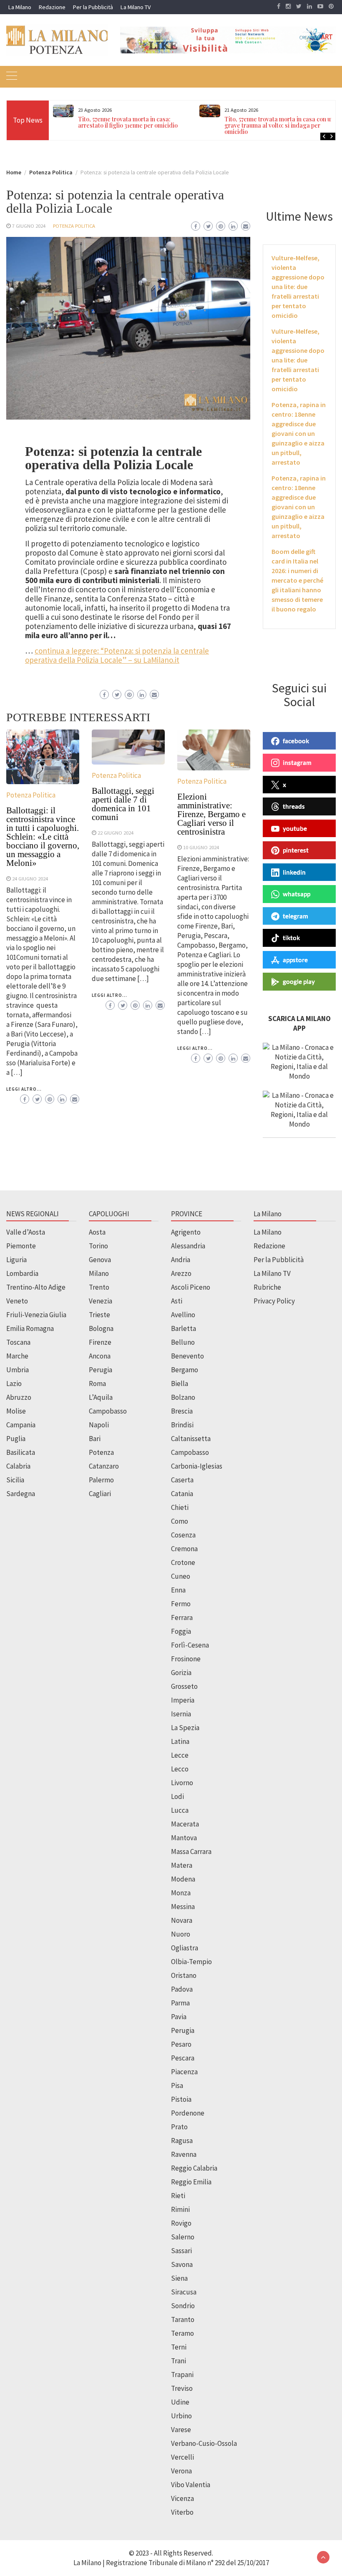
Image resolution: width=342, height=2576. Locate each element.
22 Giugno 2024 (116, 833)
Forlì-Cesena (190, 1645)
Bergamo (185, 1370)
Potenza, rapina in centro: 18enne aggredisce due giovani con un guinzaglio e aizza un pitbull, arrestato (299, 433)
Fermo (181, 1604)
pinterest (296, 850)
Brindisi (182, 1425)
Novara (182, 1920)
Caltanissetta (191, 1439)
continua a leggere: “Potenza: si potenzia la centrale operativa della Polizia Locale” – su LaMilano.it (117, 655)
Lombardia (22, 1273)
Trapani (182, 2375)
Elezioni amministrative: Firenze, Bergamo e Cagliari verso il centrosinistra (211, 814)
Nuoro (181, 1934)
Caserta (182, 1480)
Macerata (185, 1824)
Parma (180, 2003)
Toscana (18, 1342)
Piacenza (184, 2072)
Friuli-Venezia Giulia (36, 1315)
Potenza (101, 1452)
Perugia (101, 1370)
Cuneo (181, 1576)
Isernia (181, 1714)
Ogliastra (185, 1948)
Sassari (181, 2251)
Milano (99, 1273)
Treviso (182, 2388)
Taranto (183, 2319)
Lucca (180, 1810)
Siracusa (184, 2292)
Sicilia (15, 1480)
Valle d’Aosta (26, 1232)
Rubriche (267, 1287)
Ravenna (184, 2154)
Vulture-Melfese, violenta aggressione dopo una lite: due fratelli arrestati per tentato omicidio (298, 287)
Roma (97, 1384)
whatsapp (297, 894)
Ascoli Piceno (191, 1287)
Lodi (177, 1796)
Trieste (99, 1315)
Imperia (183, 1700)
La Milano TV (136, 7)
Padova (182, 1989)
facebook (296, 741)
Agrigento (186, 1232)
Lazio (14, 1384)
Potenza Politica (74, 226)
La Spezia (185, 1728)
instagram (297, 762)
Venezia (101, 1301)
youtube (295, 828)
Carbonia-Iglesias (197, 1466)
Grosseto (184, 1686)
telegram (295, 916)
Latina (180, 1741)
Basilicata (21, 1452)
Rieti (178, 2196)
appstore (295, 960)
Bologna (101, 1328)
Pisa (177, 2085)
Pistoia (181, 2099)
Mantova (184, 1838)
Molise (16, 1411)
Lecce (180, 1755)
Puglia (16, 1439)
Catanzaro (104, 1466)
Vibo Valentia (191, 2485)
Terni (179, 2347)
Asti (177, 1301)
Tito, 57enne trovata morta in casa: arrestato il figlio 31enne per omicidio (128, 122)
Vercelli (182, 2457)
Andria (181, 1260)
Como (180, 1521)
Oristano (184, 1975)
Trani (179, 2361)
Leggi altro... (24, 1089)
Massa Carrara (191, 1851)
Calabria (18, 1466)
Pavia (179, 2017)
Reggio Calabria (194, 2168)
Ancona (100, 1356)
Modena (183, 1879)
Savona (182, 2264)
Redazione (52, 7)
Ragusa (182, 2141)
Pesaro (181, 2044)
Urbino (181, 2416)
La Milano (20, 7)
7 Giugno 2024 (29, 226)
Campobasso (108, 1411)
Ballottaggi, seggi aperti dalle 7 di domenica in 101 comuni (123, 804)
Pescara (183, 2058)
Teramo (182, 2333)
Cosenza (183, 1535)
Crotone (183, 1562)
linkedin (294, 872)
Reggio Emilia (191, 2182)
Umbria (18, 1370)
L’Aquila (101, 1397)
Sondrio (183, 2306)
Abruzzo (19, 1397)
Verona (181, 2471)
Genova (100, 1260)
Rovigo (181, 2223)
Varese (181, 2430)
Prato (179, 2127)
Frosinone (186, 1659)
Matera (182, 1865)
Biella (180, 1384)
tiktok (291, 938)
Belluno (183, 1342)
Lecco (180, 1769)
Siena (179, 2278)
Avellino (183, 1315)
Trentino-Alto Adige (36, 1287)
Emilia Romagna (30, 1328)
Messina (183, 1907)
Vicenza (182, 2498)
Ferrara (182, 1618)
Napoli (99, 1425)
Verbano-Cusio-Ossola (204, 2443)
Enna (178, 1590)
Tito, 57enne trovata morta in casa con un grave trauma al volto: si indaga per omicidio (279, 125)
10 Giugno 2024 (201, 847)
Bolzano (183, 1397)
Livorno (182, 1783)
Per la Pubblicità (93, 7)
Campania (21, 1425)
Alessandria (188, 1246)
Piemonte (21, 1246)
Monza (181, 1893)
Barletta (184, 1328)
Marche (17, 1356)
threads (294, 806)
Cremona (184, 1549)
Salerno (183, 2237)
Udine (180, 2402)
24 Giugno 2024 (30, 878)
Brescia (182, 1411)
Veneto (17, 1301)
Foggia (181, 1631)
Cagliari (100, 1494)
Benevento (187, 1356)
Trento (99, 1287)
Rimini (180, 2209)
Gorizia (181, 1673)
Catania (182, 1494)
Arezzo (181, 1273)
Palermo (101, 1480)
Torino (98, 1246)
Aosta (97, 1232)
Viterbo (182, 2512)
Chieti (180, 1507)
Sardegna (21, 1494)
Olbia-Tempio (191, 1962)
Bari (95, 1439)
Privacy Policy (274, 1301)
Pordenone (188, 2113)
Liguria (16, 1260)
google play (299, 981)
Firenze (100, 1342)
